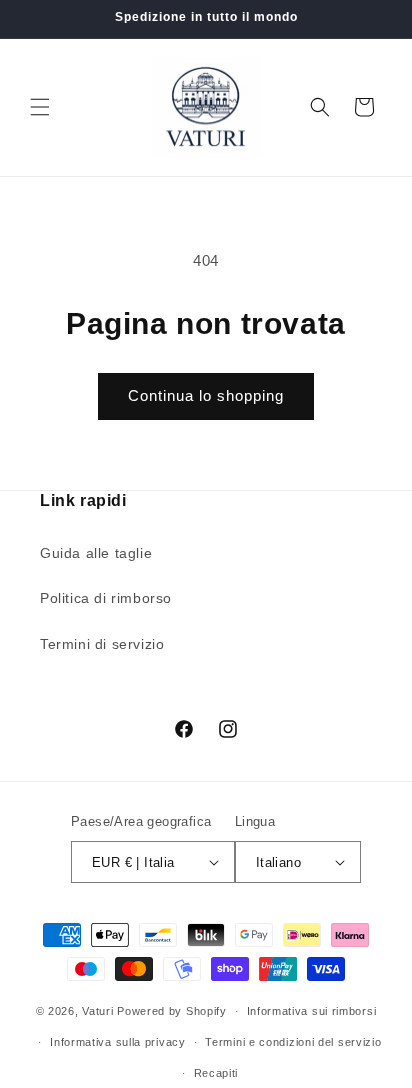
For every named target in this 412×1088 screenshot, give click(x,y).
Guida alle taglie (96, 553)
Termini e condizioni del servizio (293, 1042)
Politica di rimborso (106, 598)
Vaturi (97, 1011)
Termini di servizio (102, 644)
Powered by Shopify (172, 1011)
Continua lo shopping (206, 395)
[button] (40, 107)
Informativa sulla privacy (118, 1042)
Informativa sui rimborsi (312, 1011)
